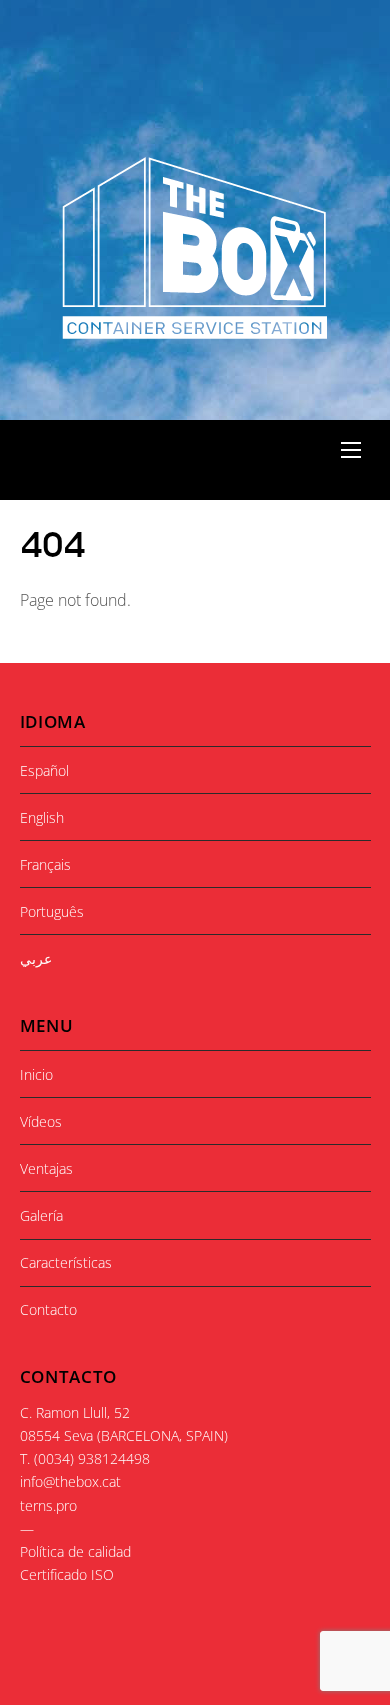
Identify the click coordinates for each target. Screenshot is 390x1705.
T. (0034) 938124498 (85, 1458)
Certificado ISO (67, 1574)
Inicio (36, 1074)
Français (45, 864)
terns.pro (48, 1505)
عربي (36, 958)
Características (66, 1262)
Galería (41, 1215)
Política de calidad (75, 1551)
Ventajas (46, 1168)
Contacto (48, 1309)
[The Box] (193, 328)
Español (44, 770)
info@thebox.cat (70, 1481)
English (42, 817)
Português (52, 911)
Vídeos (41, 1121)
